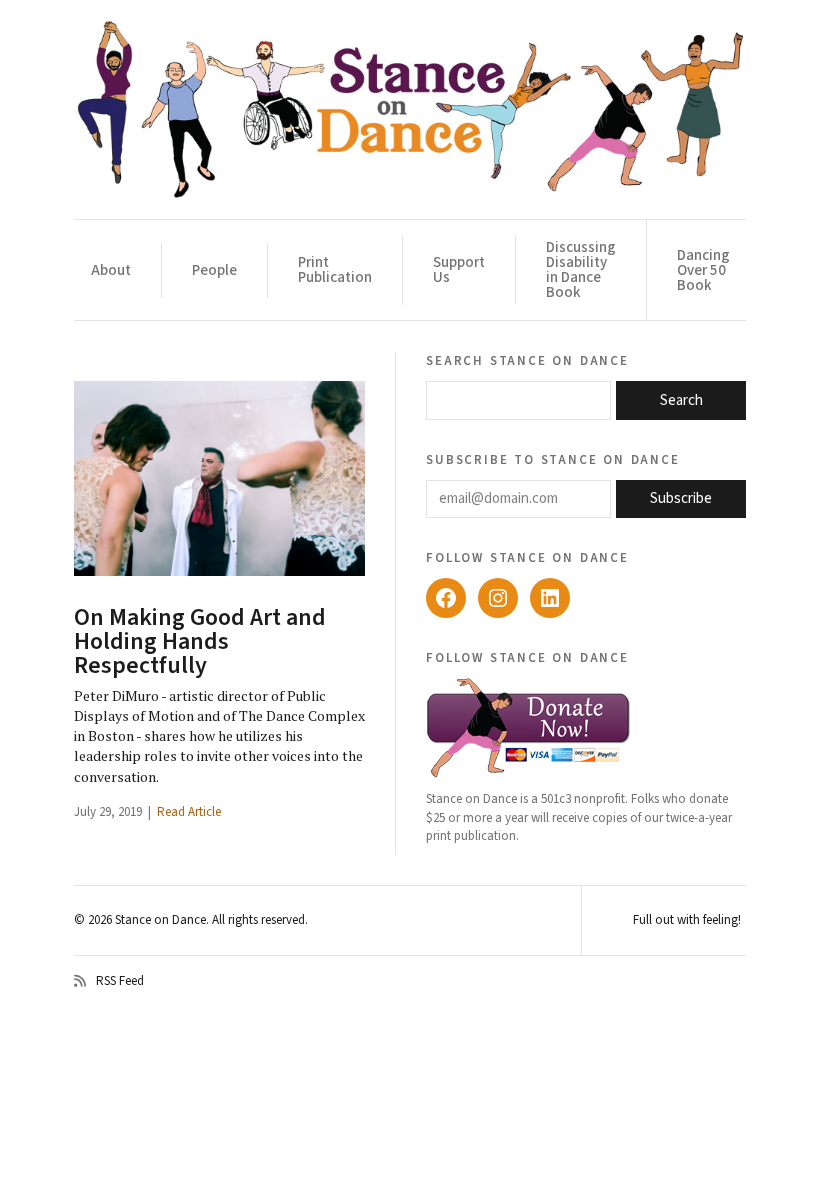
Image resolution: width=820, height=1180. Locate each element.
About (111, 270)
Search (681, 400)
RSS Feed (120, 981)
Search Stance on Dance (527, 360)
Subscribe (681, 498)
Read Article (189, 812)
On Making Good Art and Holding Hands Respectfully (200, 641)
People (214, 270)
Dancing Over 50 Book (703, 270)
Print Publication (335, 270)
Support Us (459, 270)
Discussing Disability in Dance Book (581, 270)
